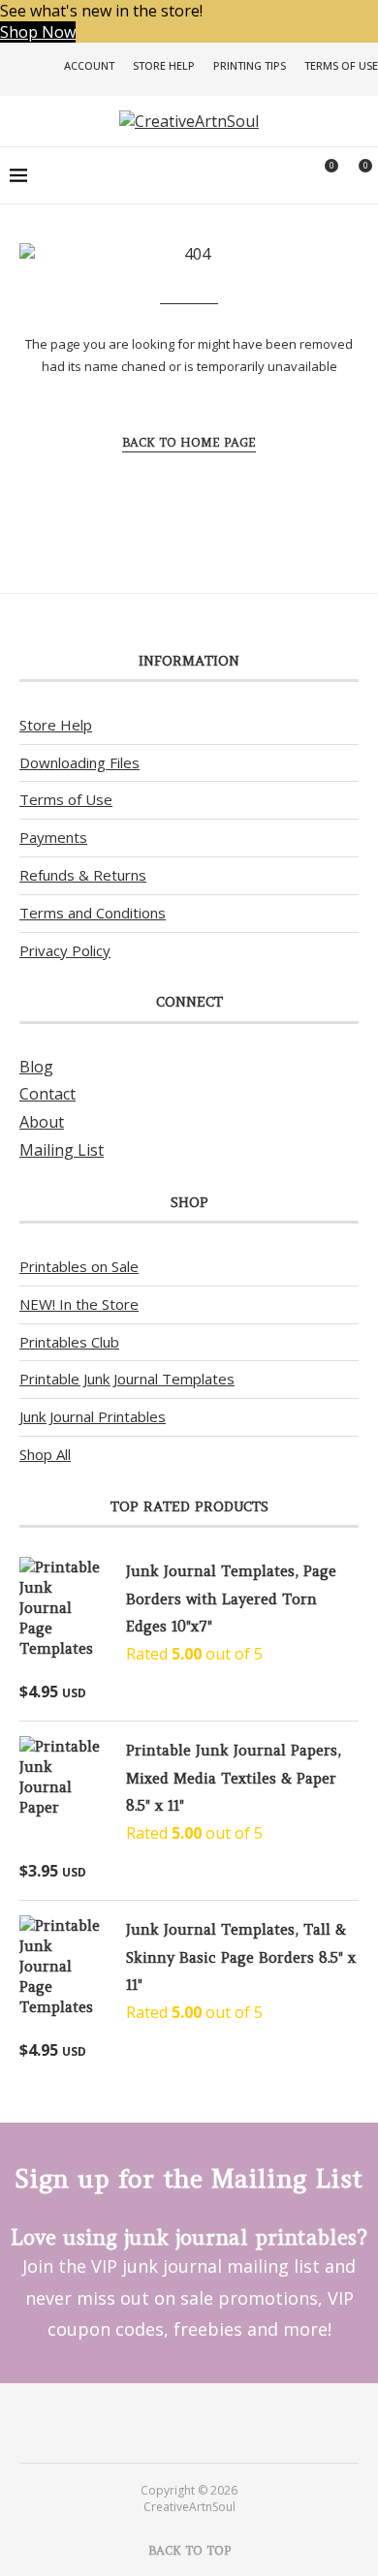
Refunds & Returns (83, 875)
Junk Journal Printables (93, 1416)
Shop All (45, 1454)
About (42, 1122)
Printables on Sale (79, 1266)
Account (89, 65)
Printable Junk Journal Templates (127, 1379)
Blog (36, 1067)
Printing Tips (250, 65)
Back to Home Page (189, 442)
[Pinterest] (176, 2422)
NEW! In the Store (79, 1304)
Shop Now (38, 32)
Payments (53, 837)
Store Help (164, 65)
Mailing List (62, 1150)
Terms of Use (341, 65)
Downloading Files (79, 762)
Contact (47, 1094)
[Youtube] (202, 2422)
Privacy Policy (65, 950)
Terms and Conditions (93, 913)
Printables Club (69, 1342)
